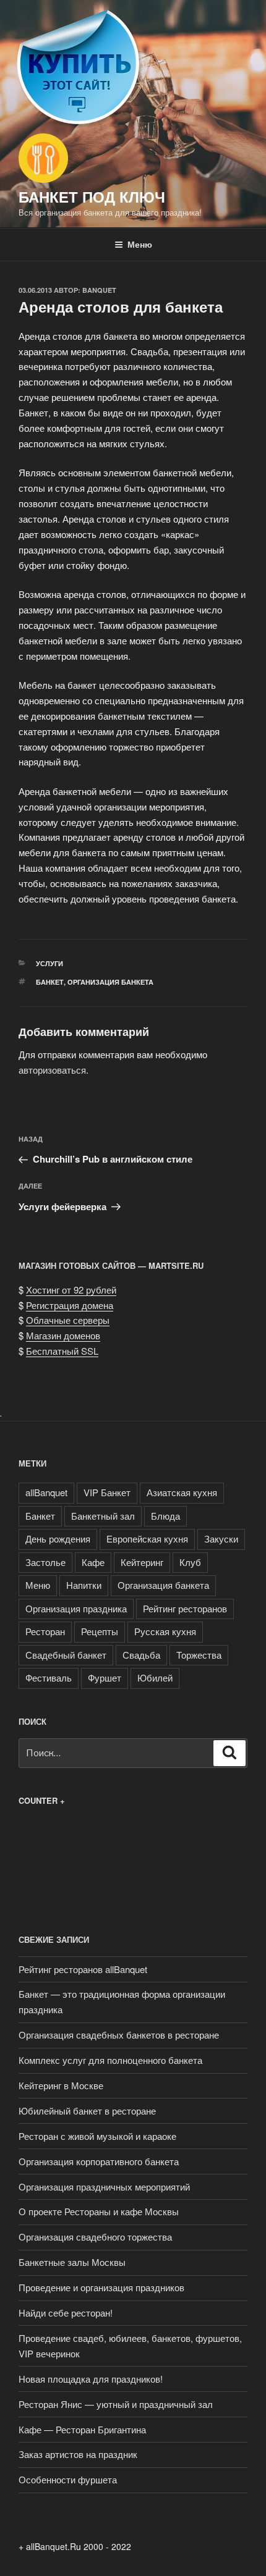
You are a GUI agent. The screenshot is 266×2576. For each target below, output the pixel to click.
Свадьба (141, 1655)
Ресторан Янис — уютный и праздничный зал (116, 2404)
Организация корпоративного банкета (99, 2161)
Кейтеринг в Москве (61, 2085)
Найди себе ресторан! (66, 2313)
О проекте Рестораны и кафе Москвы (99, 2211)
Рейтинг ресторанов (185, 1608)
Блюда (165, 1516)
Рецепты (100, 1631)
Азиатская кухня (182, 1492)
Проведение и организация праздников (101, 2287)
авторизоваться (52, 1070)
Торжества (199, 1655)
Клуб (190, 1562)
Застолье (45, 1562)
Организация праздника (76, 1608)
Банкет (50, 982)
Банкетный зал (103, 1516)
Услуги (49, 963)
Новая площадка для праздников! (91, 2379)
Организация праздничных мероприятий (104, 2187)
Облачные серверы (68, 1320)
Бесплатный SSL (62, 1351)
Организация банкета (110, 982)
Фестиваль (49, 1677)
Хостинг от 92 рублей (71, 1290)
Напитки (84, 1585)
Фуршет (105, 1677)
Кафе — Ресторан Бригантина (82, 2429)
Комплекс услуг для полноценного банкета (110, 2060)
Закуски (221, 1538)
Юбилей (155, 1677)
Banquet (99, 290)
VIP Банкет (107, 1492)
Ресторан (45, 1631)
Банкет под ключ (92, 196)
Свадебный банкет (66, 1655)
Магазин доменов (63, 1335)
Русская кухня (165, 1631)
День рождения (58, 1538)
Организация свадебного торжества (95, 2237)
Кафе (93, 1562)
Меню (140, 244)
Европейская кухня (147, 1538)
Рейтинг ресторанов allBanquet (83, 1969)
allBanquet (46, 1492)
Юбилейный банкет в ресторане (87, 2111)
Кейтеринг (142, 1562)
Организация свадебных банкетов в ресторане (119, 2035)
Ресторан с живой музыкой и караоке (97, 2136)
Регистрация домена (70, 1305)
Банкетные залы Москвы (72, 2262)
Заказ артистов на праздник (78, 2454)
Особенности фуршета (68, 2479)
